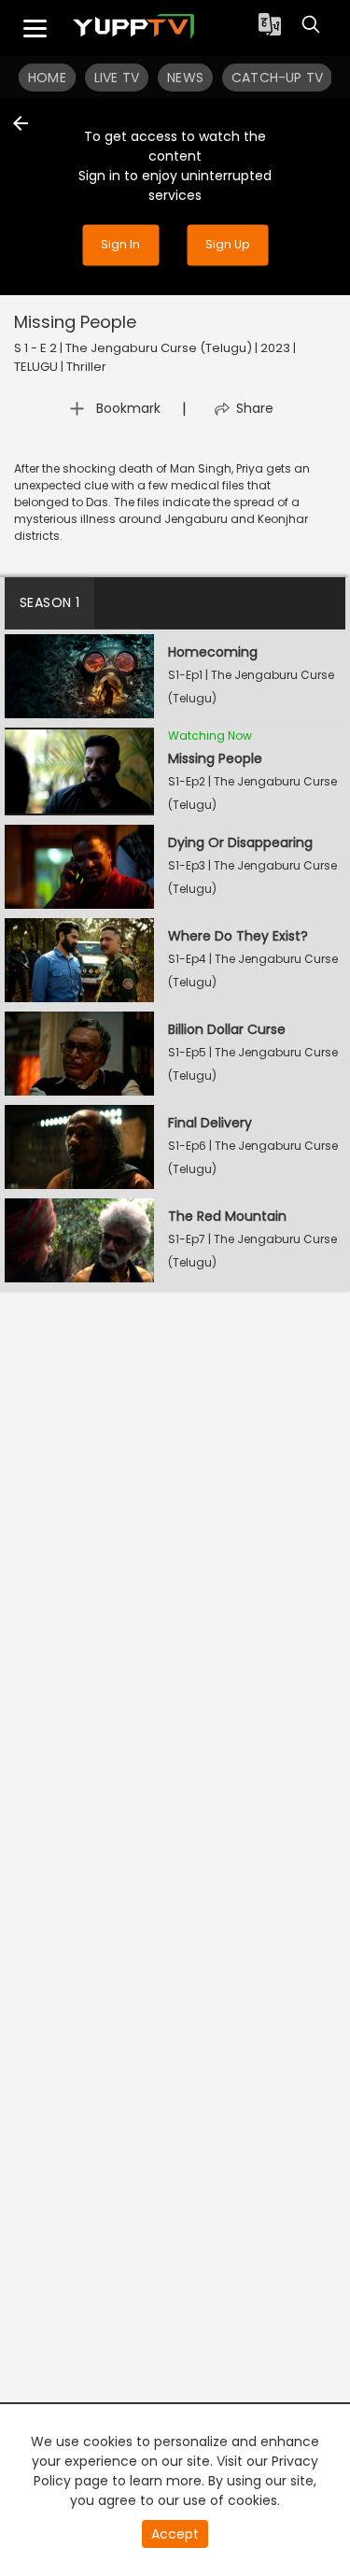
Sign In (120, 244)
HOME (47, 78)
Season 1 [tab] (49, 602)
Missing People (75, 322)
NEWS (185, 78)
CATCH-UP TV (277, 78)
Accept (175, 2534)
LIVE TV (117, 78)
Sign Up (227, 244)
